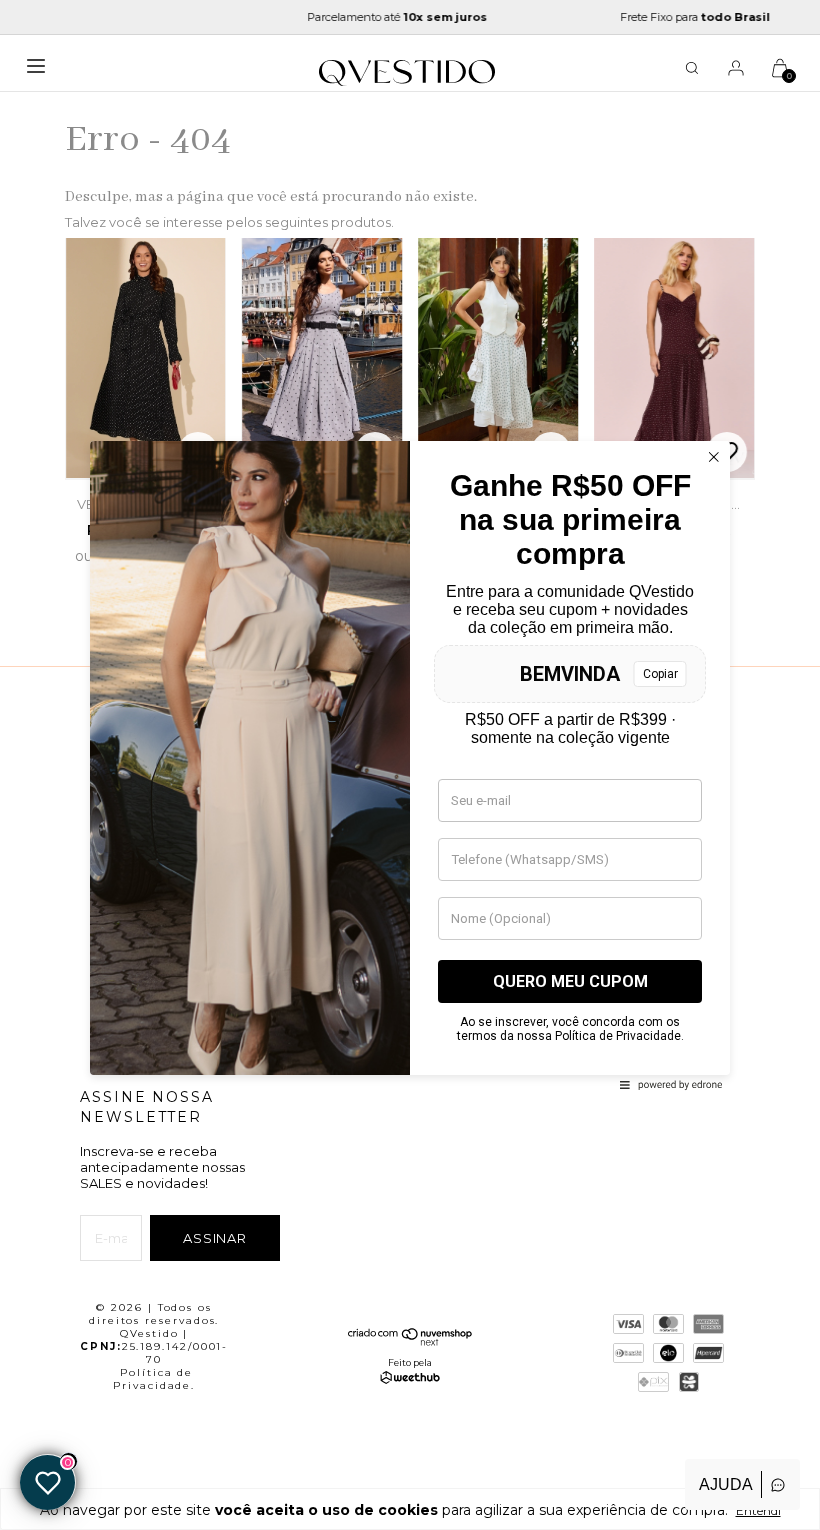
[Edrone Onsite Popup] (410, 765)
